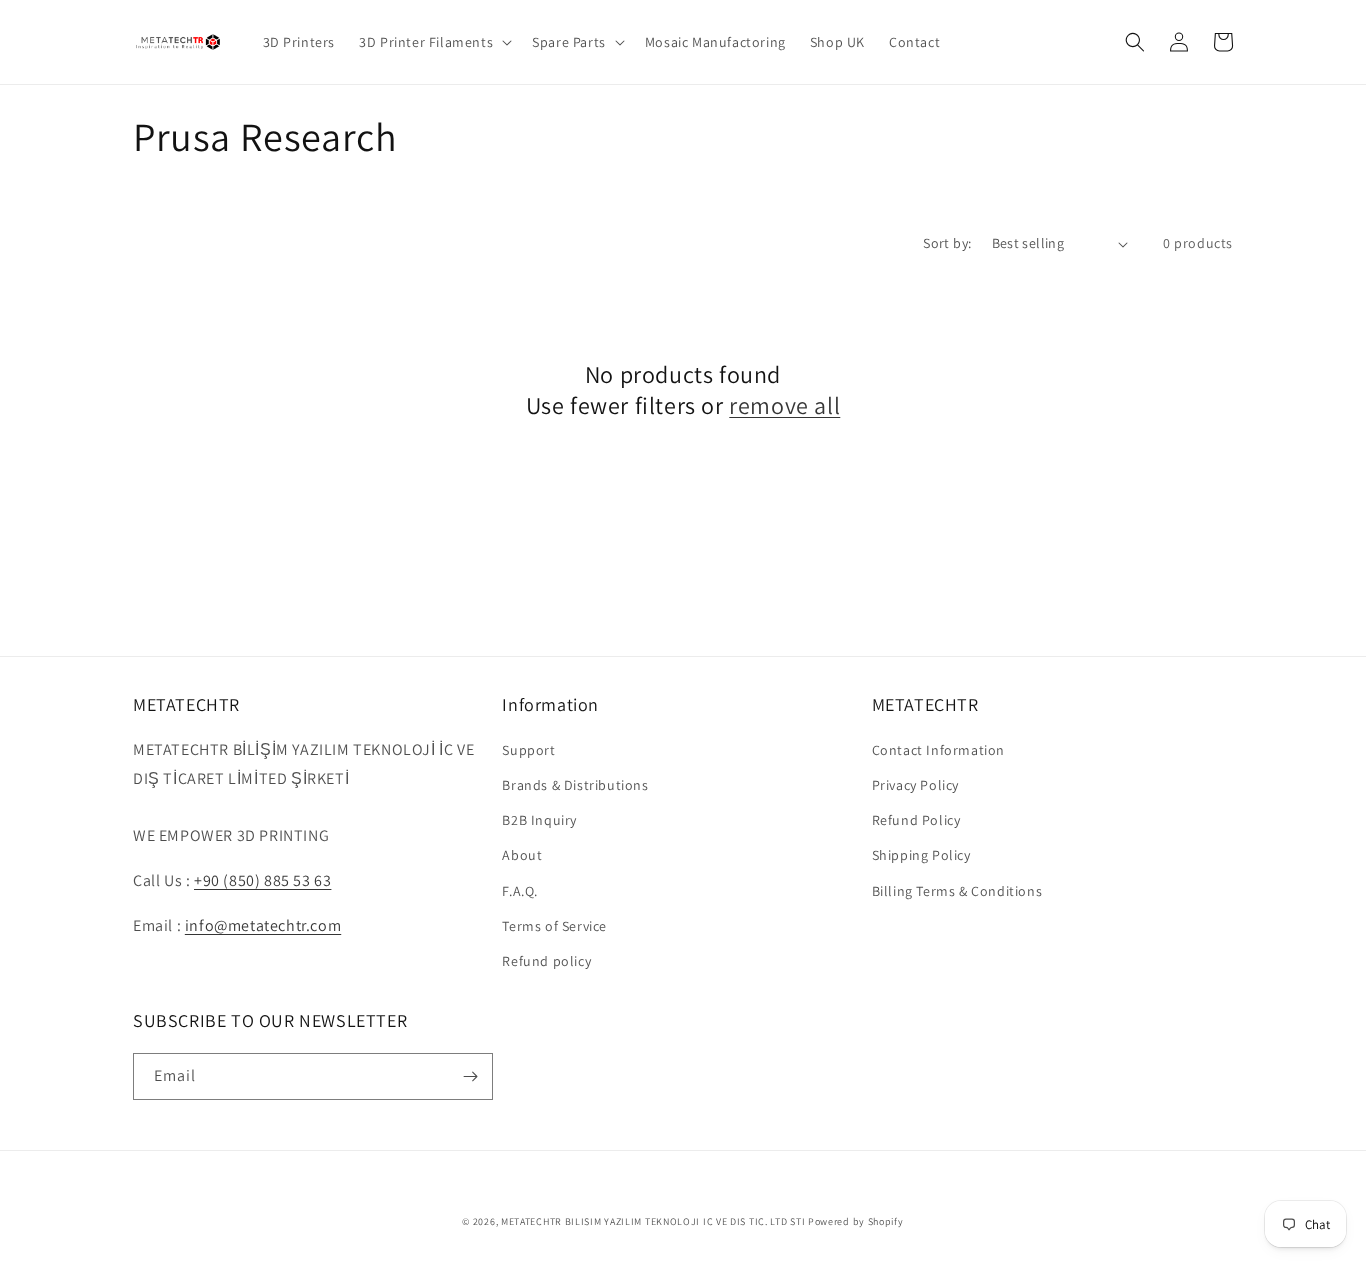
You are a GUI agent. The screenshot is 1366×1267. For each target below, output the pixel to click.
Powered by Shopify (856, 1221)
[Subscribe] (470, 1076)
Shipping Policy (921, 855)
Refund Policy (916, 820)
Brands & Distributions (575, 785)
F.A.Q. (520, 891)
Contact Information (938, 750)
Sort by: (947, 243)
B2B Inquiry (539, 820)
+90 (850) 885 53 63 (262, 880)
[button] (433, 42)
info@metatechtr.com (263, 925)
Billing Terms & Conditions (957, 891)
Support (528, 750)
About (522, 855)
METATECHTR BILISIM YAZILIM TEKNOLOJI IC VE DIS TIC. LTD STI (653, 1221)
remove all (784, 405)
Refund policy (546, 961)
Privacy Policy (915, 785)
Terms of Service (554, 926)
